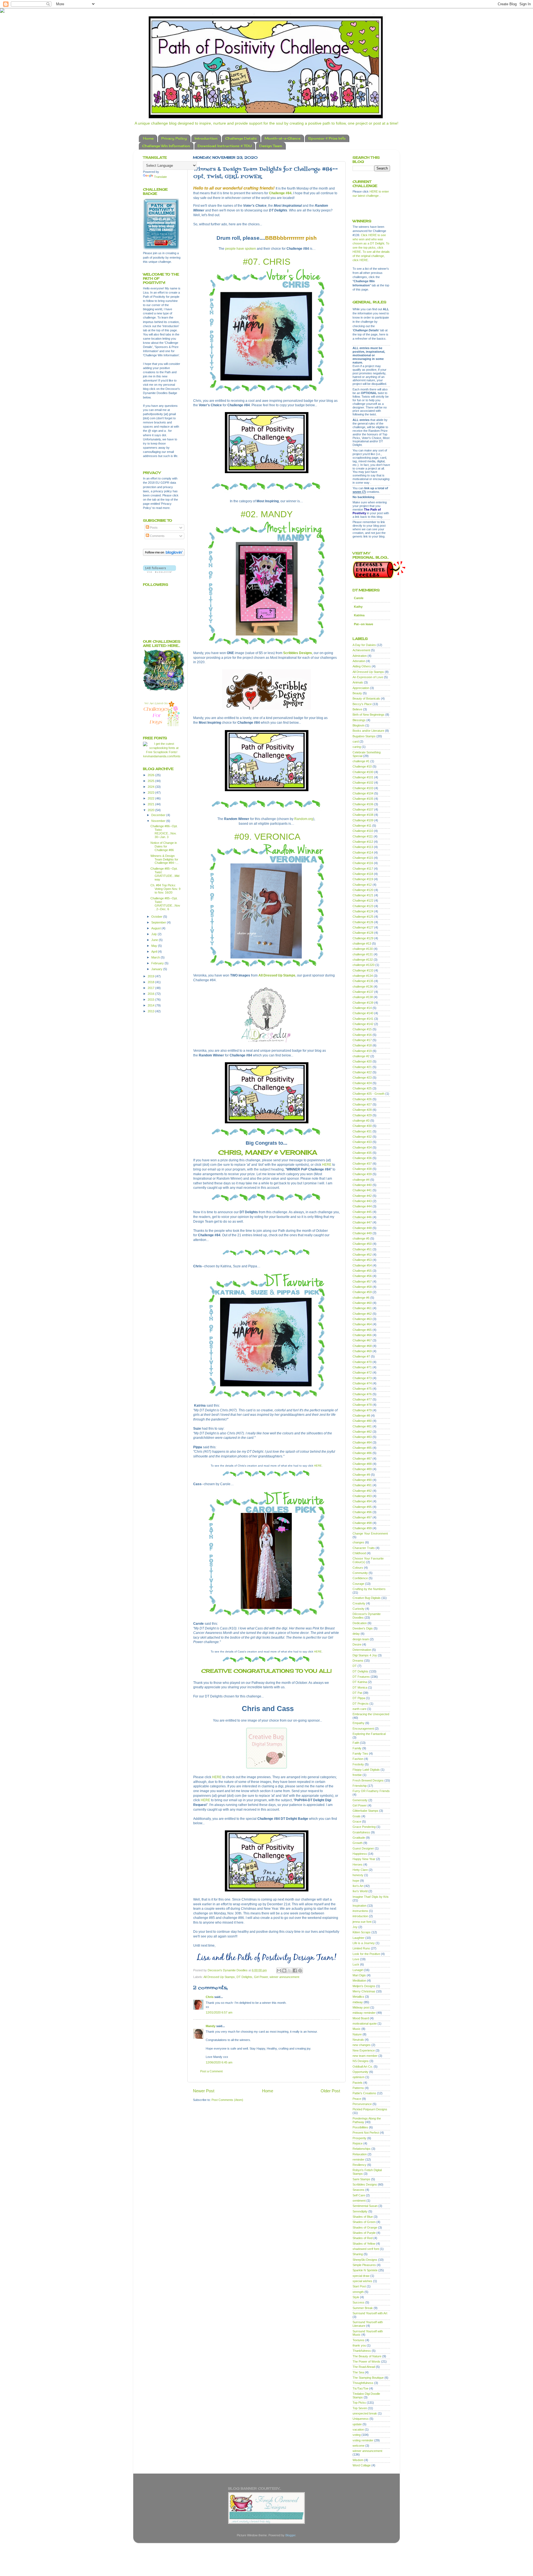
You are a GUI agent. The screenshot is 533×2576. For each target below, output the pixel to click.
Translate (160, 177)
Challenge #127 (363, 927)
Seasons (359, 2190)
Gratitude (359, 1838)
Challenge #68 (362, 1346)
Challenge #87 (362, 1459)
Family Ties (360, 1754)
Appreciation (361, 688)
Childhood (359, 1553)
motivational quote (365, 2024)
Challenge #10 (362, 766)
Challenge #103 (363, 788)
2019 (151, 976)
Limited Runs (361, 1948)
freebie (357, 1775)
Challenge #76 (362, 1394)
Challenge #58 (362, 1287)
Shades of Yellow (364, 2244)
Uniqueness (361, 2419)
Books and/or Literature (368, 731)
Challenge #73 (362, 1378)
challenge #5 (361, 1238)
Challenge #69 (362, 1351)
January (157, 969)
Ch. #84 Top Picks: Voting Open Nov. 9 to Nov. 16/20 (165, 889)
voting (357, 2435)
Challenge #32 (362, 1137)
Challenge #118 (363, 874)
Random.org (304, 819)
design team (361, 1639)
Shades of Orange (365, 2227)
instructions (360, 1911)
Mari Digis (359, 1975)
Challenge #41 (362, 1190)
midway (358, 2002)
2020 (151, 810)
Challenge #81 (362, 1426)
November (159, 821)
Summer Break (363, 2308)
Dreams (358, 1661)
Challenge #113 (363, 847)
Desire (357, 1644)
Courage (358, 1584)
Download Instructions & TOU (225, 146)
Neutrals (358, 2040)
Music (357, 2029)
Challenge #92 (362, 1491)
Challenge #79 (362, 1410)
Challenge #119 (363, 879)
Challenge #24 (362, 1083)
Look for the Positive (366, 1954)
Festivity (358, 1764)
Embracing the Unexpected (371, 1714)
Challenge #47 (362, 1222)
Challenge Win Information (166, 146)
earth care (359, 1709)
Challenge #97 (362, 1517)
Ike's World (360, 1891)
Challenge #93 (362, 1496)
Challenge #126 (363, 922)
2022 (151, 798)
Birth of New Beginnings (369, 715)
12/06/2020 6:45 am (219, 2062)
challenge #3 (361, 1121)
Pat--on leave (364, 624)
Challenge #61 (362, 1308)
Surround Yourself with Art (370, 2313)
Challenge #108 (363, 815)
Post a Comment (211, 2071)
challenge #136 (363, 987)
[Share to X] (290, 1971)
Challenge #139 (363, 1003)
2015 (151, 1000)
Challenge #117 (363, 869)
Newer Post (204, 2091)
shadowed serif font (366, 2249)
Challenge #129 (363, 938)
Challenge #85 (362, 1448)
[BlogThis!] (284, 1971)
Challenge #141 (363, 1019)
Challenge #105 (363, 799)
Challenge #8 (361, 1416)
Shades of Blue (363, 2217)
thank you (359, 2345)
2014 (151, 1005)
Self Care (359, 2195)
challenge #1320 (364, 965)
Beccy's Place (362, 704)
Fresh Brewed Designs (368, 1780)
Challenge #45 (362, 1212)
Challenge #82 (362, 1432)
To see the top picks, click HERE (371, 248)
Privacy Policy (174, 138)
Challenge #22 (362, 1072)
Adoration (359, 661)
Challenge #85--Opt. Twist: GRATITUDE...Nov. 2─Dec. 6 (165, 904)
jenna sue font (362, 1922)
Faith (356, 1743)
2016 (151, 994)
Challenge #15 (362, 1029)
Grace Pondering (364, 1827)
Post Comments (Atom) (227, 2100)
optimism (359, 2077)
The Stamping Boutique (368, 2378)
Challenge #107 (363, 809)
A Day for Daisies (364, 645)
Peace (357, 2099)
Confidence (360, 1578)
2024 (151, 787)
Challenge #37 (362, 1164)
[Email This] (279, 1971)
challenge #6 (361, 1298)
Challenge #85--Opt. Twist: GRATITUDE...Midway (165, 874)
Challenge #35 (362, 1153)
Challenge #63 (362, 1319)
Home (148, 138)
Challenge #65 (362, 1330)
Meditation (359, 1980)
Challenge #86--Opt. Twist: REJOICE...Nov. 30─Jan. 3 (164, 832)
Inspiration (359, 1906)
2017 (151, 988)
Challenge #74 (362, 1383)
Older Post (330, 2091)
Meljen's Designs (364, 1986)
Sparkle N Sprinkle (365, 2270)
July (154, 934)
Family (357, 1748)
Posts (153, 528)
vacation (358, 2429)
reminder (359, 2159)
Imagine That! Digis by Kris (371, 1897)
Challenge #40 (362, 1185)
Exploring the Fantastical (369, 1734)
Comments (157, 536)
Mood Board (361, 2018)
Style (356, 2297)
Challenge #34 (362, 1147)
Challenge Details (241, 138)
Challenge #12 (362, 885)
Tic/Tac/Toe (360, 2388)
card (356, 741)
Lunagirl (358, 1970)
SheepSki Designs (365, 2260)
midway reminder (364, 2013)
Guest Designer (363, 1848)
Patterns (358, 2088)
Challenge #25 (362, 1088)
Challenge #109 (363, 820)
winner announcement (284, 1977)
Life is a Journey (364, 1943)
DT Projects (361, 1704)
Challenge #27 (362, 1104)
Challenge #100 (363, 772)
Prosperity (359, 2138)
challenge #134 (363, 976)
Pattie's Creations (364, 2093)
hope (356, 1881)
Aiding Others (362, 666)
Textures (359, 2340)
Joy (355, 1927)
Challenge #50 (362, 1244)
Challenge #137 (363, 992)
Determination (362, 1650)
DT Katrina (360, 1682)
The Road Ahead (364, 2367)
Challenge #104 (363, 793)
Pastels (358, 2083)
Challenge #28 (362, 1110)
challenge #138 (363, 997)
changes (358, 1542)
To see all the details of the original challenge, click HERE (371, 256)
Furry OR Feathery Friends (371, 1791)
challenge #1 (361, 761)
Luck (356, 1964)
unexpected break (365, 2413)
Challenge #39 (362, 1174)
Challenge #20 (362, 1061)
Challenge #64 (362, 1324)
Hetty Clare (360, 1870)
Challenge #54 (362, 1265)
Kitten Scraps (362, 1932)
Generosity (360, 1800)
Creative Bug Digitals (367, 1598)
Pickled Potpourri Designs (370, 2109)
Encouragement (363, 1729)
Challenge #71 (362, 1367)
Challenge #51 (362, 1249)
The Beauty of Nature (367, 2356)
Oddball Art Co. (363, 2067)
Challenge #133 (363, 970)
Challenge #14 (362, 1008)
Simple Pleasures (364, 2265)
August (156, 928)
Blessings (359, 720)
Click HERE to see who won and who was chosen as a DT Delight (369, 239)
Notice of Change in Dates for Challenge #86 (164, 846)
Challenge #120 (363, 890)
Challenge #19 (362, 1051)
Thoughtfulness (363, 2383)
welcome (359, 2446)
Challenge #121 (363, 895)
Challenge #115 (363, 858)
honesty (358, 1875)
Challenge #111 (363, 836)
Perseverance (362, 2104)
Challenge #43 (362, 1201)
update (357, 2424)
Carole (359, 598)
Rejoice (358, 2143)
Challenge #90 (362, 1480)
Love (356, 1959)
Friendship (360, 1786)
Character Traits (364, 1548)
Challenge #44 (362, 1206)
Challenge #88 (362, 1464)
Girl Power (261, 1977)
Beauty (357, 693)
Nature (357, 2034)
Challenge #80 (362, 1421)
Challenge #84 (280, 193)
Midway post (361, 2007)
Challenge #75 (362, 1389)
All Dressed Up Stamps (277, 975)
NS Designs (361, 2061)
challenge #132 (363, 960)
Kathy (358, 607)
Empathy (359, 1723)
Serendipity (360, 2211)
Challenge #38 (362, 1169)
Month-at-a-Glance (282, 138)
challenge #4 (361, 1180)
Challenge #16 (362, 1035)
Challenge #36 (362, 1158)
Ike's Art (358, 1886)
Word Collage (362, 2465)
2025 (151, 781)
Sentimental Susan (365, 2206)
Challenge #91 (362, 1485)
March (156, 957)
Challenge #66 (362, 1335)
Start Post (359, 2286)
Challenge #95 (362, 1507)
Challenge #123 (363, 906)
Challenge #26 (362, 1099)
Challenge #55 (362, 1271)
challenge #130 (363, 949)
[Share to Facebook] (295, 1971)
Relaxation (360, 2154)
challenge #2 (361, 1056)
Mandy (211, 2026)
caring (357, 747)
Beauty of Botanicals (366, 698)
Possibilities (360, 2127)
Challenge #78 (362, 1405)
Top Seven (360, 2408)
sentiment (359, 2201)
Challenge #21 (362, 1067)
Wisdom (358, 2460)
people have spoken (241, 249)
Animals (358, 682)
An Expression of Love (368, 677)
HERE (327, 1165)
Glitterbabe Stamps (365, 1811)
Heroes (358, 1864)
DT (355, 1666)
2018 (151, 982)
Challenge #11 (362, 826)
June (155, 940)
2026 (151, 775)
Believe (357, 709)
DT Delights (244, 1977)
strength (358, 2292)
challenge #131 (363, 954)
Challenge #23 (362, 1078)
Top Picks (359, 2403)
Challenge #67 (362, 1340)
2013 (151, 1011)
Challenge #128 (363, 933)
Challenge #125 (363, 917)
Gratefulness (361, 1832)
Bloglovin (359, 725)
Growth (358, 1843)
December (159, 815)
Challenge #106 (363, 804)
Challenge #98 (362, 1523)
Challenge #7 (361, 1356)
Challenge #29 (362, 1115)
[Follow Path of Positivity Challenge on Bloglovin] (164, 555)
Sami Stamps (361, 2179)
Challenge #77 (362, 1399)
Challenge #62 (362, 1314)
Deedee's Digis (363, 1628)
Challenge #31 (362, 1131)
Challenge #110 (363, 831)
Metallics (358, 1997)
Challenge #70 (362, 1362)
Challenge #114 (363, 852)
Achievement (361, 650)
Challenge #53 (362, 1260)
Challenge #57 (362, 1281)
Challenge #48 (362, 1228)
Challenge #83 (362, 1437)
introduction (360, 1916)
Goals (357, 1816)
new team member (365, 2056)
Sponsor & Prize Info (327, 138)
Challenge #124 (363, 911)
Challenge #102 (363, 783)
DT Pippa (359, 1698)
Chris (210, 1997)
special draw (361, 2276)
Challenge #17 (362, 1040)
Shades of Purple (364, 2233)
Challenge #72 (362, 1372)
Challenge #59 (362, 1292)
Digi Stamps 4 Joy (365, 1655)
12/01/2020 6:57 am (219, 2012)
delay (356, 1634)
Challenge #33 (362, 1142)
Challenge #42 (362, 1196)
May (155, 946)
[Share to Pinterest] (300, 1971)
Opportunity (360, 2072)
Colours (358, 1568)
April (155, 952)
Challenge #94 (362, 1501)
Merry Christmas (364, 1991)
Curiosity (359, 1609)
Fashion (358, 1759)
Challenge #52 (362, 1255)
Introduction (206, 138)
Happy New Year (364, 1859)
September (159, 922)
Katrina (359, 615)
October (157, 917)
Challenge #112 (363, 842)
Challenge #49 (362, 1233)
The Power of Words (366, 2361)
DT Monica (360, 1687)
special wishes (362, 2281)
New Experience (364, 2050)
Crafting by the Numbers (369, 1589)
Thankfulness (362, 2351)
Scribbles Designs (365, 2184)
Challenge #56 (362, 1276)
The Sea (358, 2372)
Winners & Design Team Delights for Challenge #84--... (164, 859)
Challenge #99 (362, 1528)
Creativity (359, 1603)
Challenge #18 (362, 1045)
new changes (362, 2045)
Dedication (360, 1623)
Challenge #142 (363, 1024)
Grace (357, 1821)
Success (359, 2302)
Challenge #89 (362, 1469)
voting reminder (363, 2440)
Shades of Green (364, 2222)
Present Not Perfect (366, 2133)
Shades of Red (363, 2238)
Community (360, 1573)
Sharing (358, 2254)
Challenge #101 (363, 777)
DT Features (361, 1677)
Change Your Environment (370, 1533)
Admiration (360, 656)
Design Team (271, 146)
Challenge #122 (363, 900)
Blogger (290, 2535)
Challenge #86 (362, 1453)
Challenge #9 (361, 1475)
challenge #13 (362, 943)
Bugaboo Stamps (364, 736)
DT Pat (357, 1693)
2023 (151, 793)
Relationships (362, 2149)
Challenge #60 (362, 1303)
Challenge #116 (363, 863)
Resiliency (359, 2165)
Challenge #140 (363, 1013)
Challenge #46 (362, 1217)
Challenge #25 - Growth (369, 1094)
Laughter (359, 1938)
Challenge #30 (362, 1126)
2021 (151, 804)
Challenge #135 (363, 981)
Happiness (360, 1854)
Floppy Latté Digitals (366, 1770)
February (158, 963)
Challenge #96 (362, 1512)
